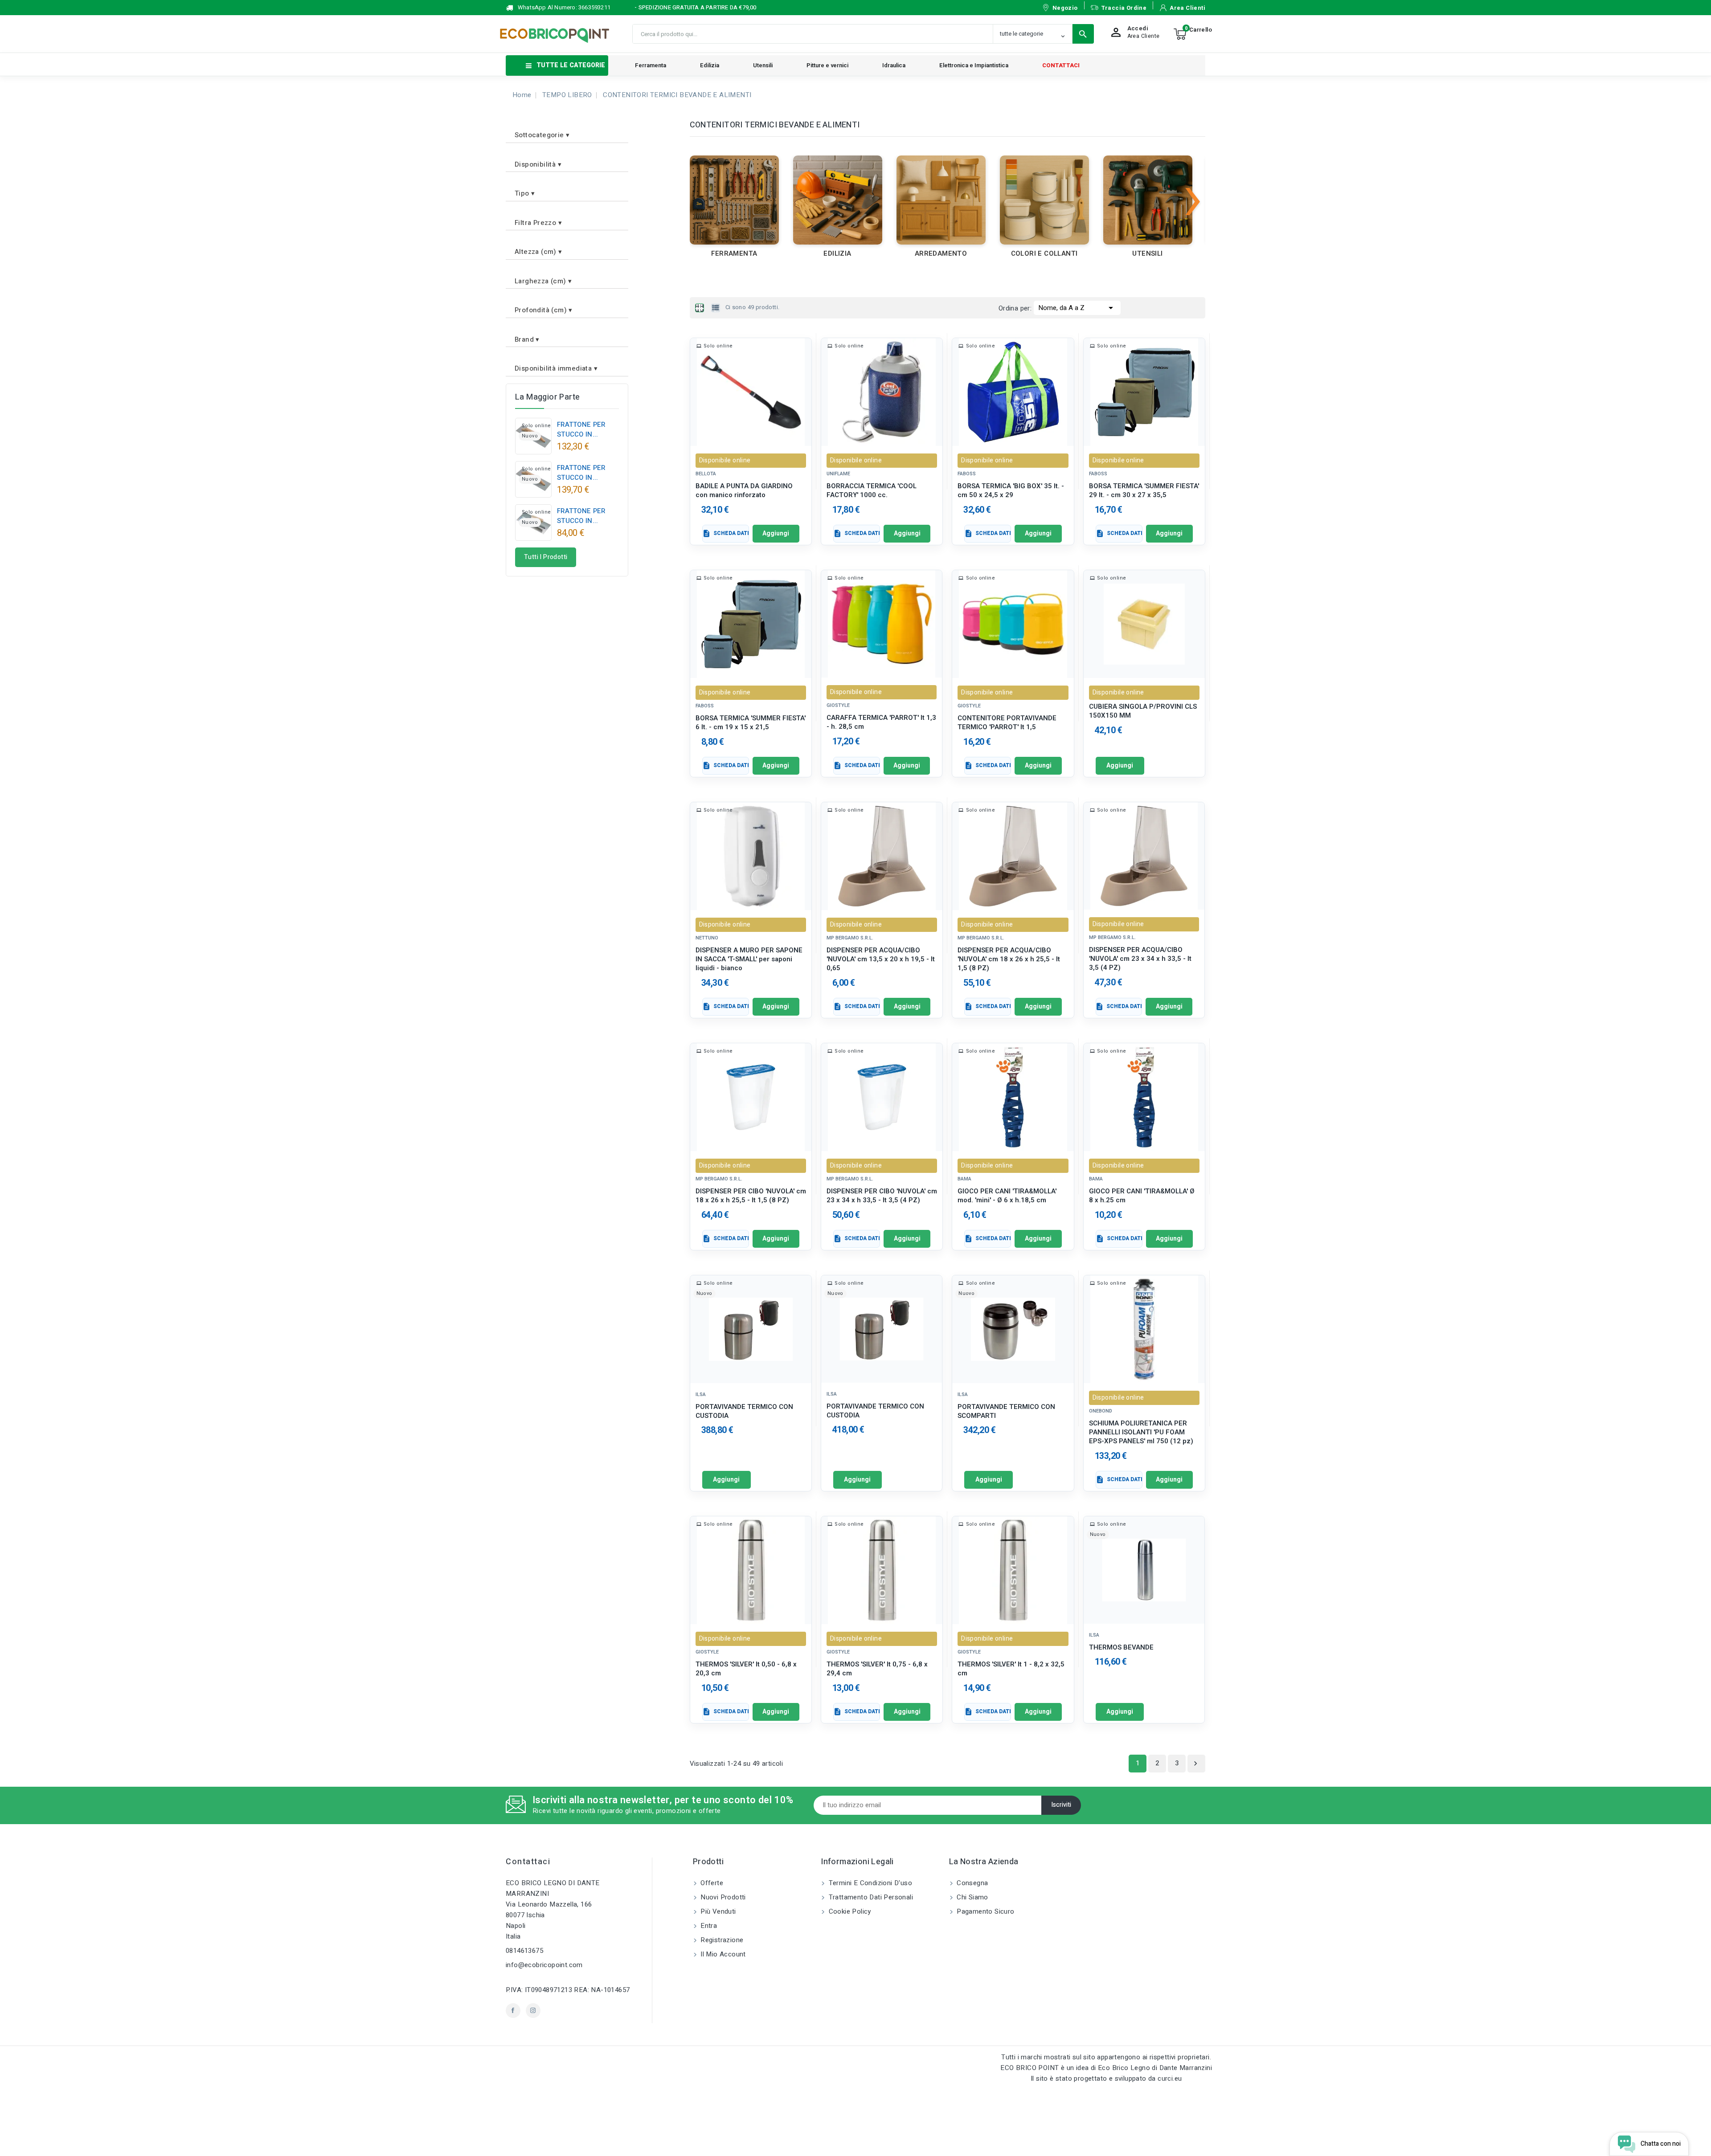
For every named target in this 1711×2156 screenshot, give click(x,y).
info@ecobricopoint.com (544, 1965)
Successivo (1195, 1764)
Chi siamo (972, 1897)
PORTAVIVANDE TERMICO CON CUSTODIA (744, 1411)
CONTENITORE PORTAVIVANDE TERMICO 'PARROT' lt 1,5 (1007, 723)
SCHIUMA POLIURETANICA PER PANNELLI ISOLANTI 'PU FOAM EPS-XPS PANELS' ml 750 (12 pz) (1141, 1432)
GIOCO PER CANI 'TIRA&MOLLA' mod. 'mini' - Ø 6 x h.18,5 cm (1007, 1196)
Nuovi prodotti (722, 1897)
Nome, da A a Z (1077, 308)
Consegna (972, 1883)
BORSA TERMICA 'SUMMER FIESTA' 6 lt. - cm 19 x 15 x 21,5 (751, 723)
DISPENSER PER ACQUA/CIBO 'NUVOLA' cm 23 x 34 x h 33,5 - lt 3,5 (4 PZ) (1140, 959)
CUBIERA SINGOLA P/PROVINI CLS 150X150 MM (1143, 711)
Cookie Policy (849, 1911)
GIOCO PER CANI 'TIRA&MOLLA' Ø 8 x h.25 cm (1142, 1196)
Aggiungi (776, 533)
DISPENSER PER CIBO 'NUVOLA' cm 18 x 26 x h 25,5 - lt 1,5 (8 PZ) (751, 1196)
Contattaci (528, 1862)
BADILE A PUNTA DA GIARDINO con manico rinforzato (744, 491)
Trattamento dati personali (870, 1897)
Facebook (513, 2011)
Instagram (533, 2011)
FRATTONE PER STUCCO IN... (581, 429)
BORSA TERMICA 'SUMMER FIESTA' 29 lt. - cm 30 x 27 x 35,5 (1144, 491)
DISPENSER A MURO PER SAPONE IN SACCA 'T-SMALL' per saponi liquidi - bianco (749, 959)
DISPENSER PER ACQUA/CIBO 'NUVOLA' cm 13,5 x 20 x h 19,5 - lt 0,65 (881, 959)
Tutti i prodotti (546, 557)
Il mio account (722, 1954)
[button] (567, 132)
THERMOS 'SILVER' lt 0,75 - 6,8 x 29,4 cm (877, 1669)
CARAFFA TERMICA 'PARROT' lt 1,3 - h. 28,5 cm (881, 722)
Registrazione (721, 1940)
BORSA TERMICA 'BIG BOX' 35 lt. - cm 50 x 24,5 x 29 (1011, 491)
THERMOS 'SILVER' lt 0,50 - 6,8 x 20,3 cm (746, 1669)
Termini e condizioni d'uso (869, 1883)
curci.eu (1170, 2078)
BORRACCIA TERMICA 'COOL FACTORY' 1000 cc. (872, 491)
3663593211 (594, 7)
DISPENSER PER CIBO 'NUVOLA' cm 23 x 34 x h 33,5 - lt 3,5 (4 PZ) (882, 1196)
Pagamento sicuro (985, 1911)
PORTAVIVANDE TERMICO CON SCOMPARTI (1006, 1411)
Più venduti (717, 1911)
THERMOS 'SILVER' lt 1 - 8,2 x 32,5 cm (1011, 1669)
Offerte (711, 1883)
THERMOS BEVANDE (1121, 1647)
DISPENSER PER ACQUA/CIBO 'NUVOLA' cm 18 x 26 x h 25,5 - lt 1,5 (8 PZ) (1009, 959)
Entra (708, 1926)
